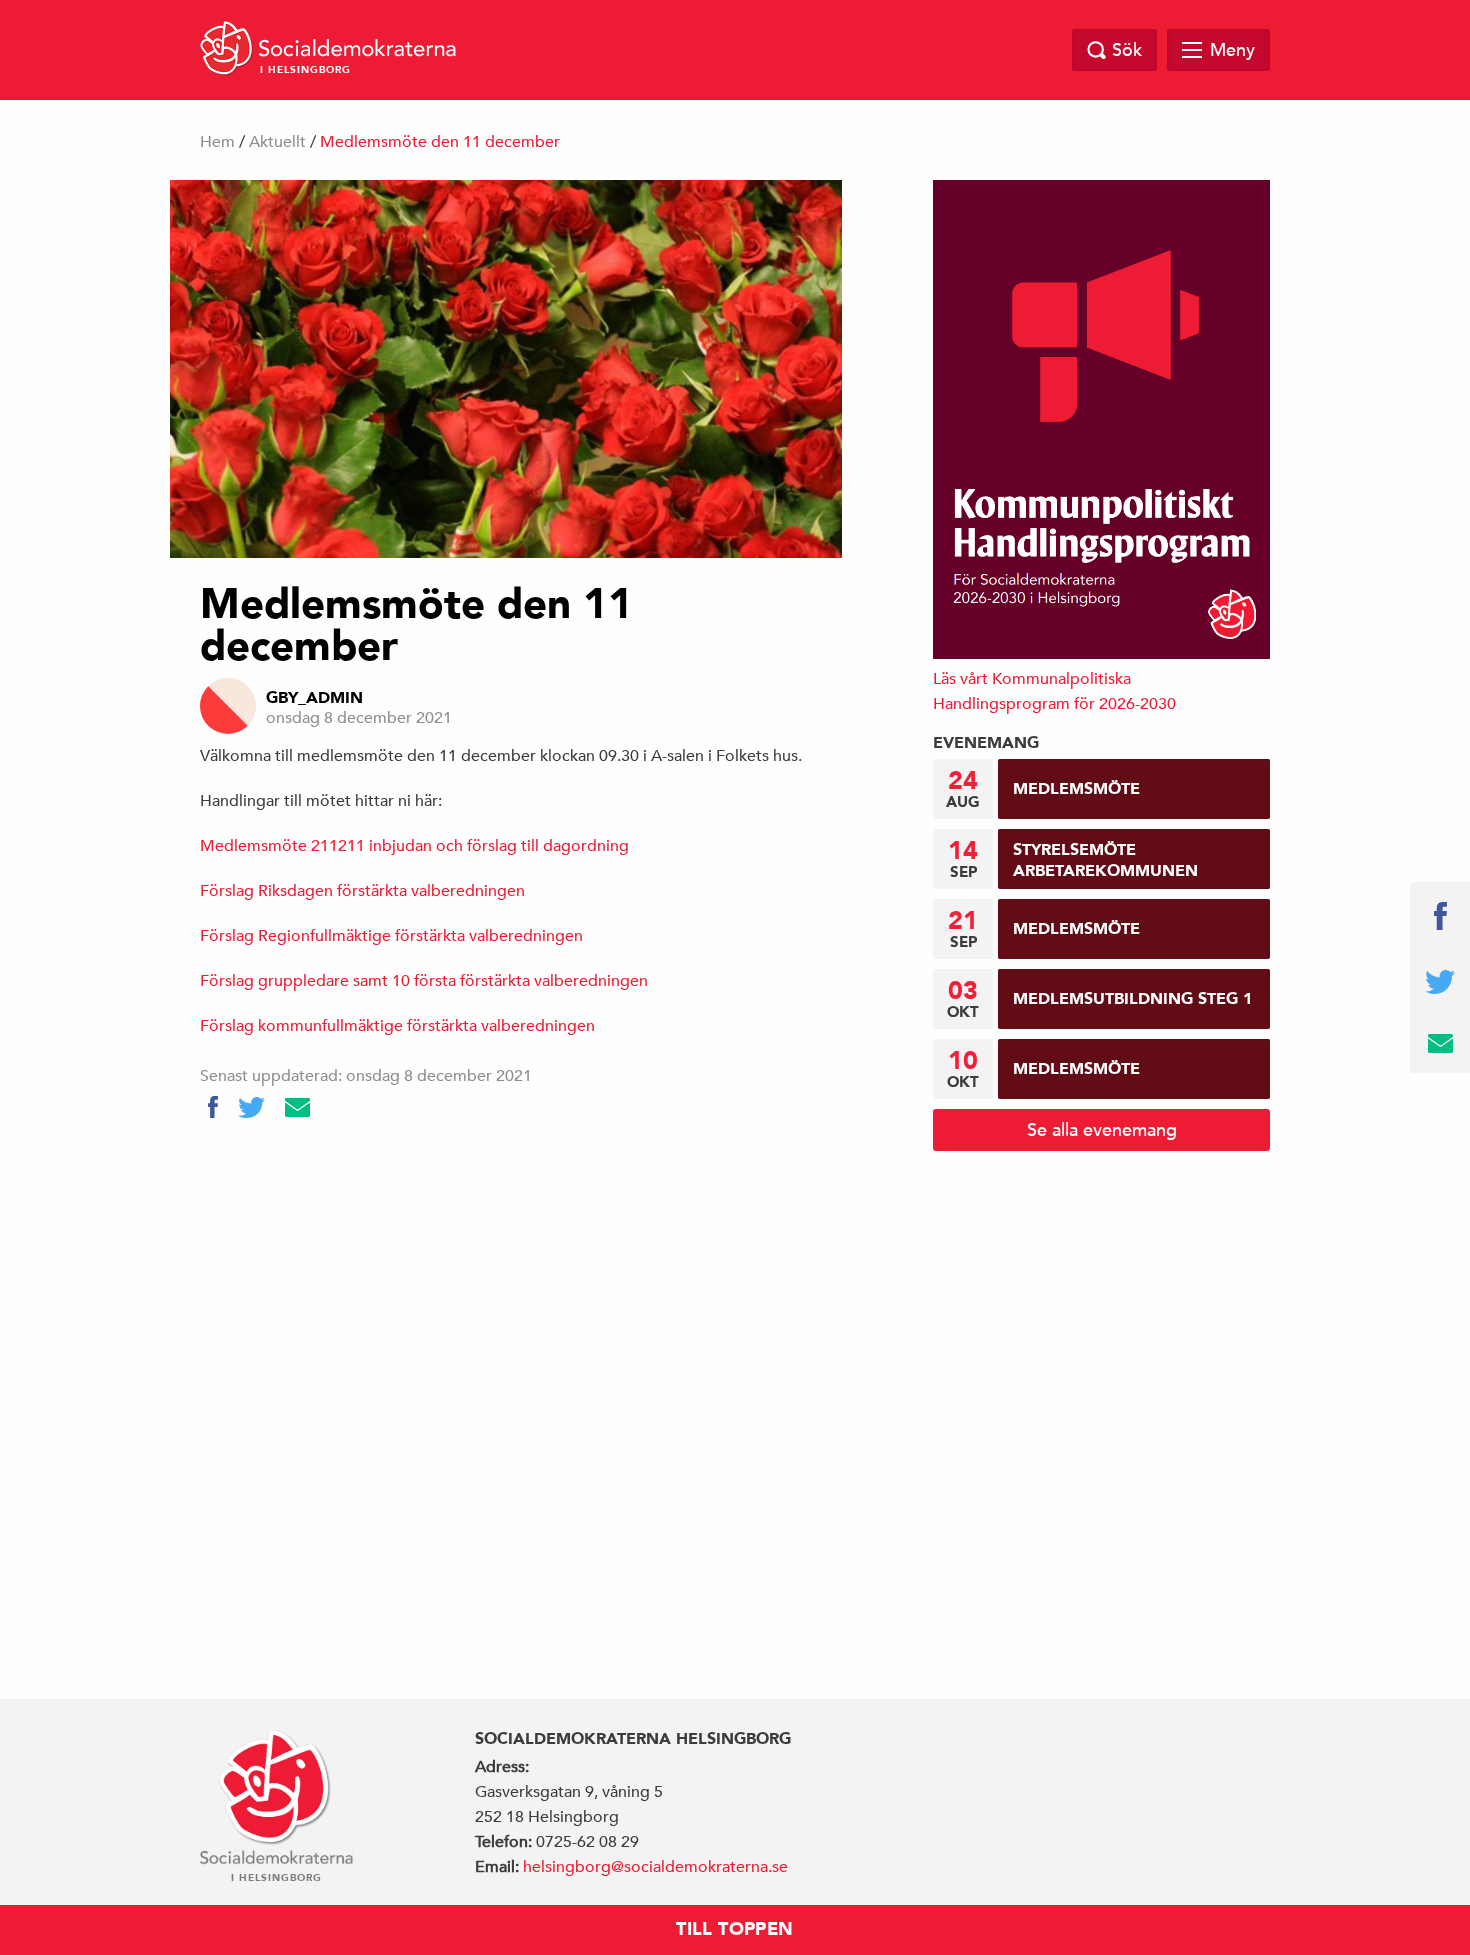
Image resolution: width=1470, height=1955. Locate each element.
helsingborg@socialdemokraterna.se (655, 1867)
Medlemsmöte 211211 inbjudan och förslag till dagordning (414, 846)
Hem (217, 142)
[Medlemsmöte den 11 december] (506, 369)
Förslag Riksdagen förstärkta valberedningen (362, 891)
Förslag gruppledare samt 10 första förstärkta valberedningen (424, 981)
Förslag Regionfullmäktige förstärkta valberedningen (391, 936)
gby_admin (314, 698)
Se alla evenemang (1102, 1129)
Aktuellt (277, 142)
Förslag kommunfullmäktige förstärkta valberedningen (397, 1026)
